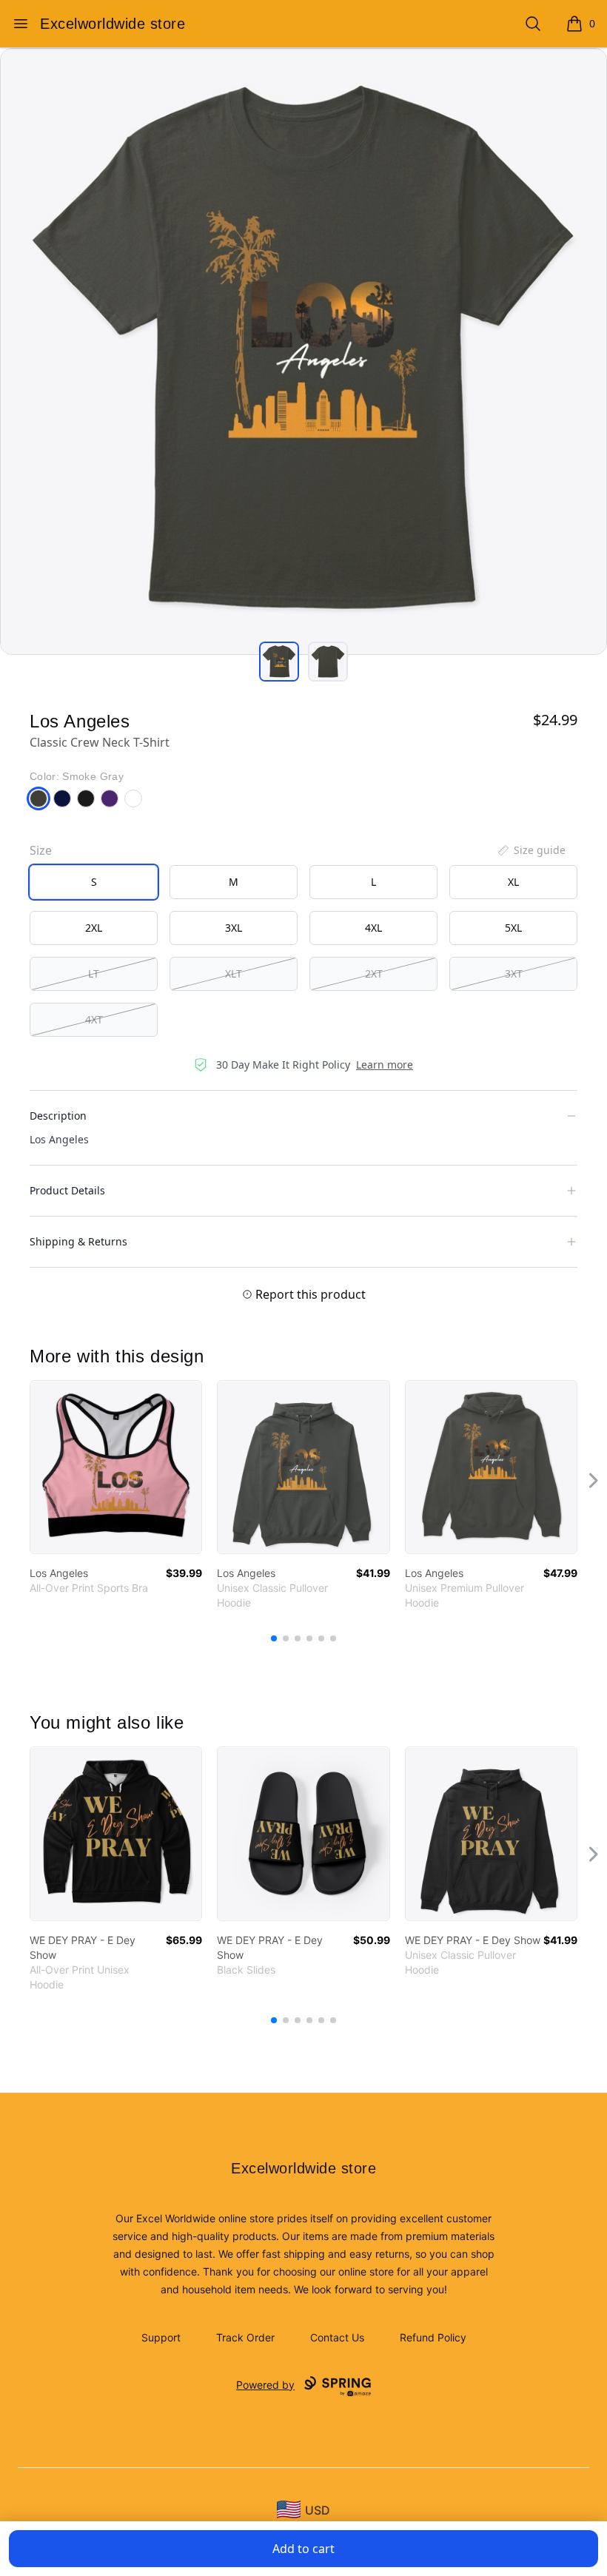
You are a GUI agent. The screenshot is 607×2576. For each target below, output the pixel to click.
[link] (116, 1467)
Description (58, 1116)
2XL (94, 928)
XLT (234, 973)
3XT (514, 973)
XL (513, 882)
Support (161, 2337)
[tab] (279, 662)
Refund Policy (433, 2337)
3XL (234, 928)
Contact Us (337, 2337)
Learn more (385, 1065)
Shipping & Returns (78, 1241)
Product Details (67, 1190)
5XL (513, 928)
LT (94, 973)
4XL (373, 928)
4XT (94, 1019)
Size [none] (41, 850)
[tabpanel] (303, 352)
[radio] (94, 882)
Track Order (245, 2337)
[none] (531, 850)
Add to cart (303, 2549)
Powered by (265, 2385)
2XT (374, 973)
